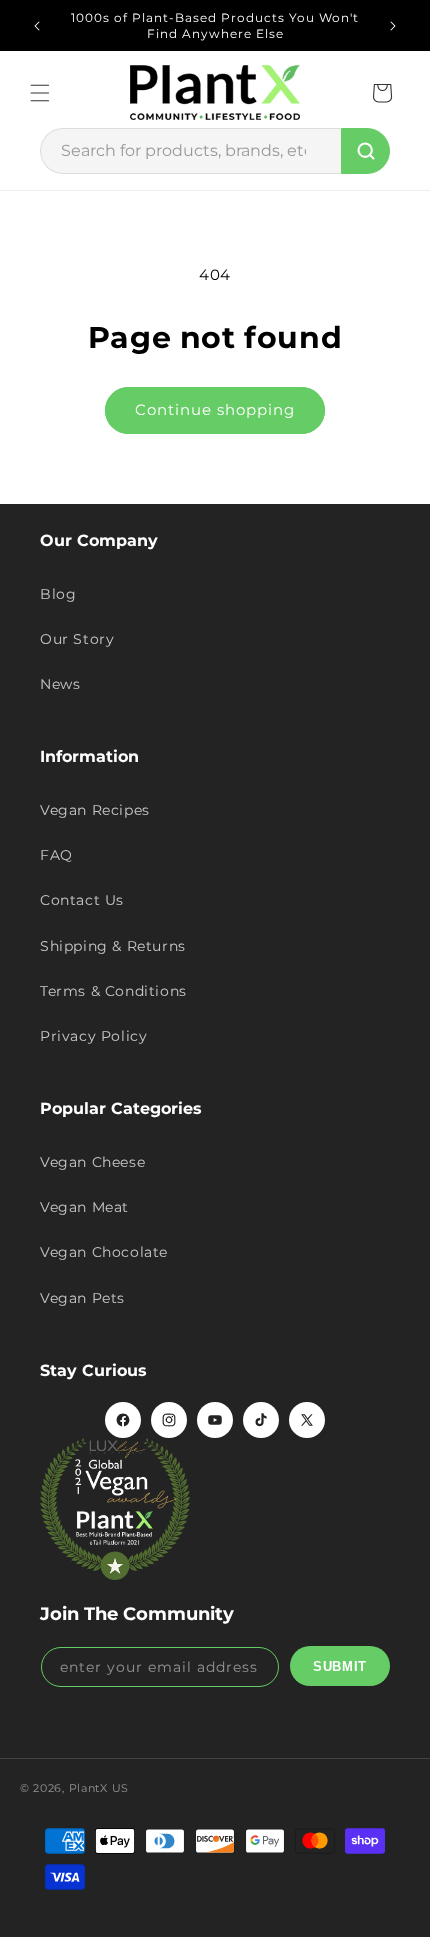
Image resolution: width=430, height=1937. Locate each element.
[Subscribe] (340, 1666)
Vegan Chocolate (104, 1252)
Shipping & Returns (113, 946)
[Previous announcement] (37, 26)
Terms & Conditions (113, 991)
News (60, 684)
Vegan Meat (84, 1207)
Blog (58, 594)
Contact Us (82, 900)
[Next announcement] (393, 26)
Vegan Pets (82, 1298)
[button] (40, 93)
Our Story (77, 639)
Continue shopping (215, 409)
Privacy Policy (93, 1036)
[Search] (365, 151)
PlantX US (99, 1788)
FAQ (56, 855)
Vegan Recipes (95, 810)
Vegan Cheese (92, 1162)
